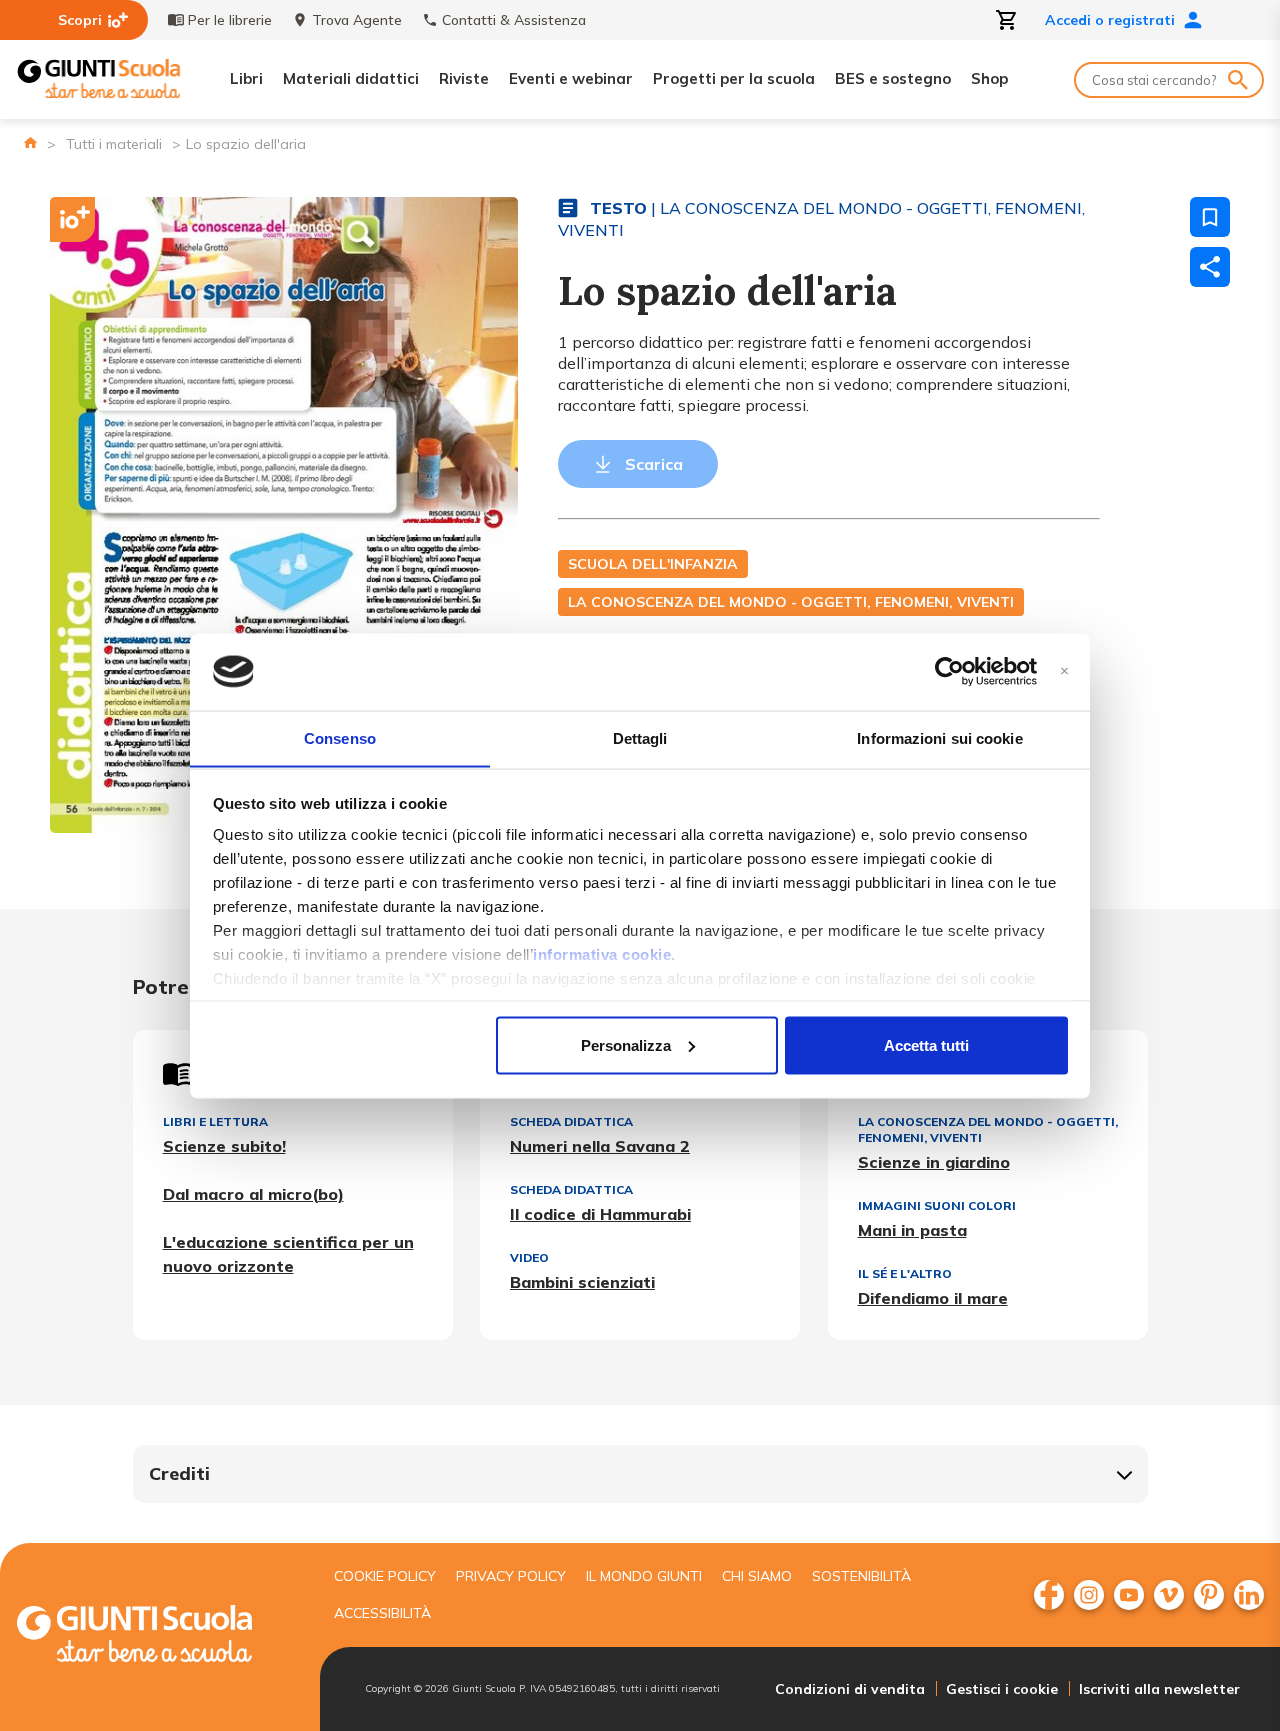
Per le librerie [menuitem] (230, 20)
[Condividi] (1210, 267)
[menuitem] (1049, 1595)
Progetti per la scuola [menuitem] (734, 78)
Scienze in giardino (934, 1162)
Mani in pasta (912, 1230)
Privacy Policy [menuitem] (511, 1576)
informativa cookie (602, 954)
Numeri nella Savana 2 (600, 1146)
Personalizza (626, 1044)
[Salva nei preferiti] (1210, 217)
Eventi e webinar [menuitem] (571, 78)
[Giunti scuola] (155, 1636)
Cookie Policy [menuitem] (385, 1576)
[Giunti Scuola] (99, 79)
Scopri (80, 20)
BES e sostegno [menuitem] (893, 78)
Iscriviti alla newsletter (1159, 1689)
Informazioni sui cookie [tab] (939, 737)
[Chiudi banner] (1064, 671)
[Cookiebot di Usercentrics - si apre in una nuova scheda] (949, 672)
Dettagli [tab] (640, 737)
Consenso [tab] (340, 737)
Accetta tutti (926, 1044)
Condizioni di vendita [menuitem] (850, 1689)
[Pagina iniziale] (30, 142)
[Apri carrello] (1007, 20)
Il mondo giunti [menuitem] (644, 1576)
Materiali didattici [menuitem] (351, 78)
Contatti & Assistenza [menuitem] (514, 20)
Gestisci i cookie (1002, 1689)
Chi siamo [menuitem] (757, 1576)
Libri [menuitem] (246, 78)
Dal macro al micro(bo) (253, 1194)
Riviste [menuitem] (464, 78)
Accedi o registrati (1110, 20)
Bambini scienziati (582, 1282)
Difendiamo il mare (933, 1298)
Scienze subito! (224, 1146)
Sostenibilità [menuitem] (861, 1576)
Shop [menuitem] (989, 78)
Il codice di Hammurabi (600, 1214)
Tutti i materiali (114, 144)
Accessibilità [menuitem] (382, 1613)
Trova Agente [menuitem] (357, 20)
